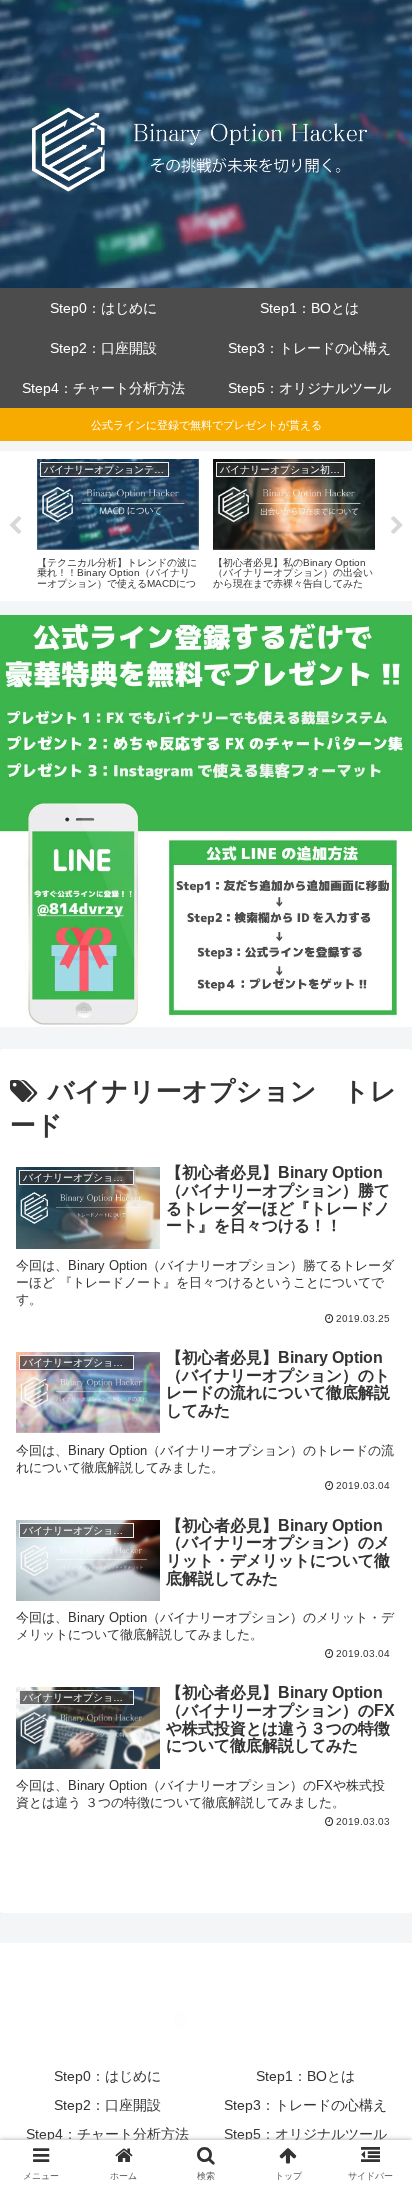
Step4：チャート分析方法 (107, 2134)
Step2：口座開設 (107, 2105)
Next (397, 526)
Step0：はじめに (107, 2076)
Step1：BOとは (305, 2076)
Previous (15, 526)
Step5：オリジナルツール (305, 2134)
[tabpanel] (118, 522)
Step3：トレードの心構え (305, 2105)
